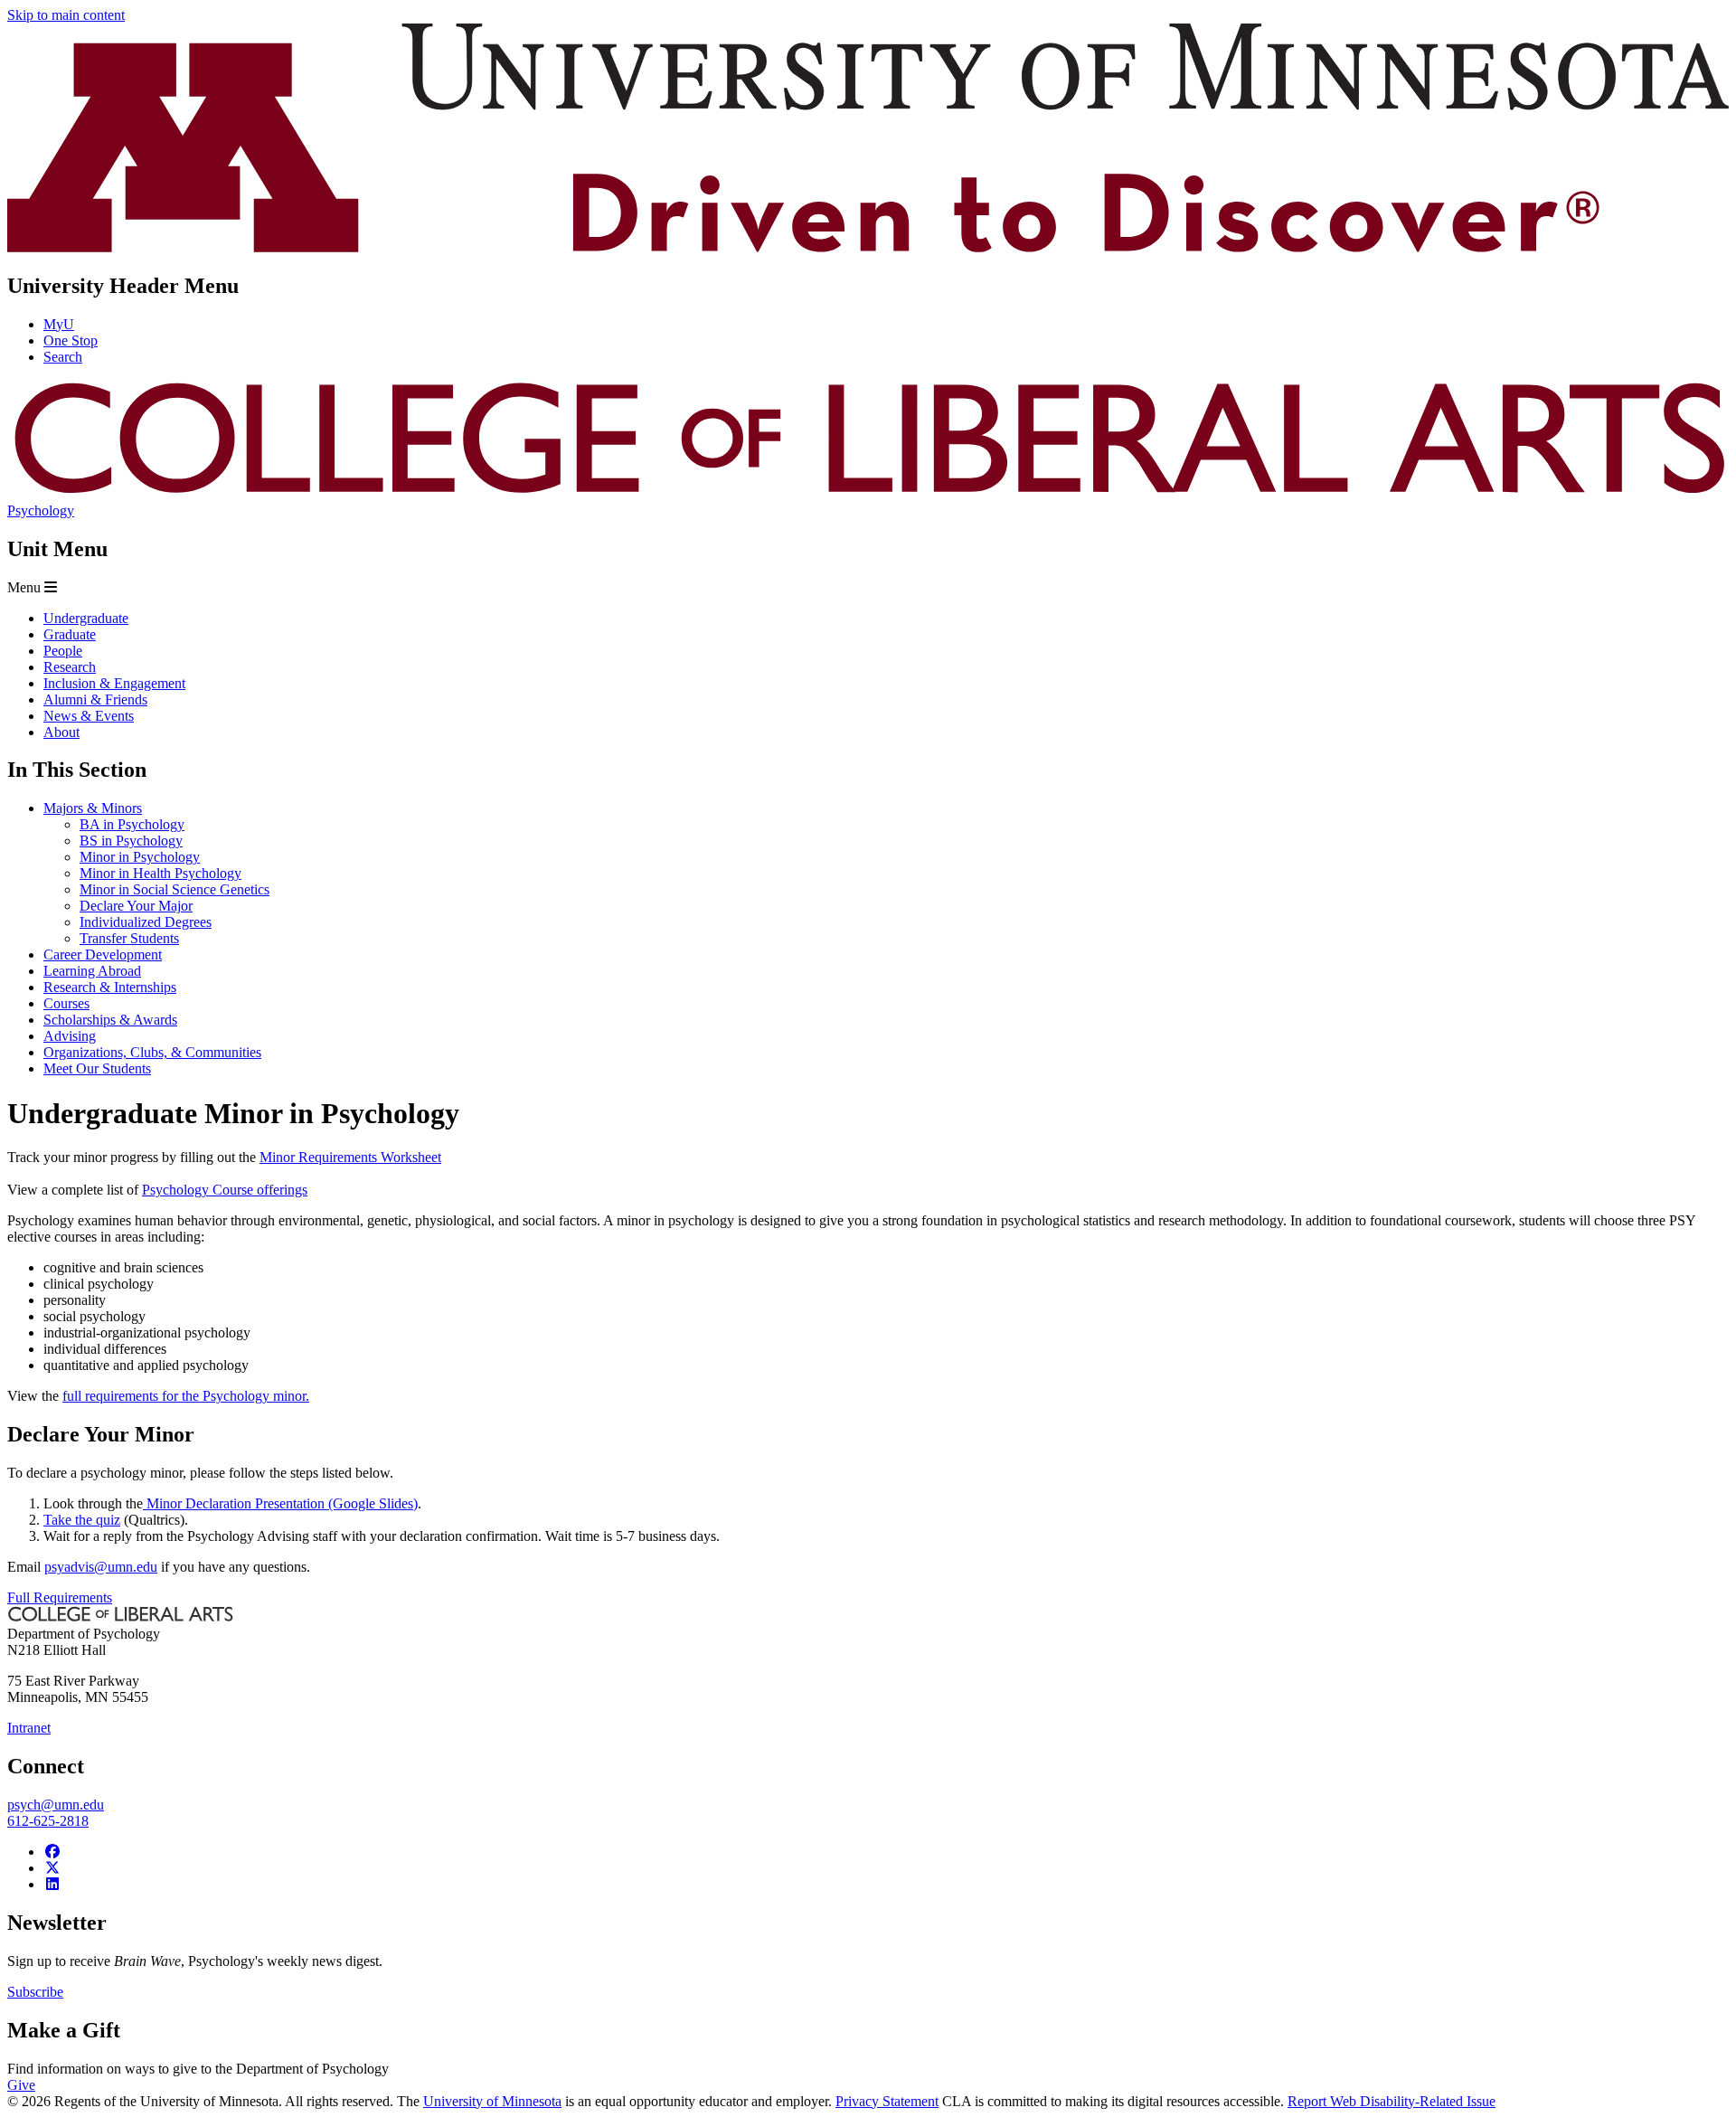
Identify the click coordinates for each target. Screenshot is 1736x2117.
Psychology (41, 510)
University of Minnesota (492, 2101)
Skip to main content (66, 15)
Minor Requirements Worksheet (350, 1157)
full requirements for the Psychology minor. (186, 1396)
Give (21, 2085)
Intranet (29, 1728)
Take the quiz (82, 1520)
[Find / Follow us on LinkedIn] (52, 1884)
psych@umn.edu (56, 1805)
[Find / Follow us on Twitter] (52, 1868)
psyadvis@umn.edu (101, 1567)
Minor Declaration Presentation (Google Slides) (280, 1503)
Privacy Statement (887, 2101)
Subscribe (35, 1992)
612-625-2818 (48, 1821)
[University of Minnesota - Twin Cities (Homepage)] (868, 247)
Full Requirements (60, 1597)
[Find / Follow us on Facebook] (52, 1852)
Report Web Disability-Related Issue (1392, 2101)
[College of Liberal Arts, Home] (868, 494)
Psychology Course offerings (225, 1190)
